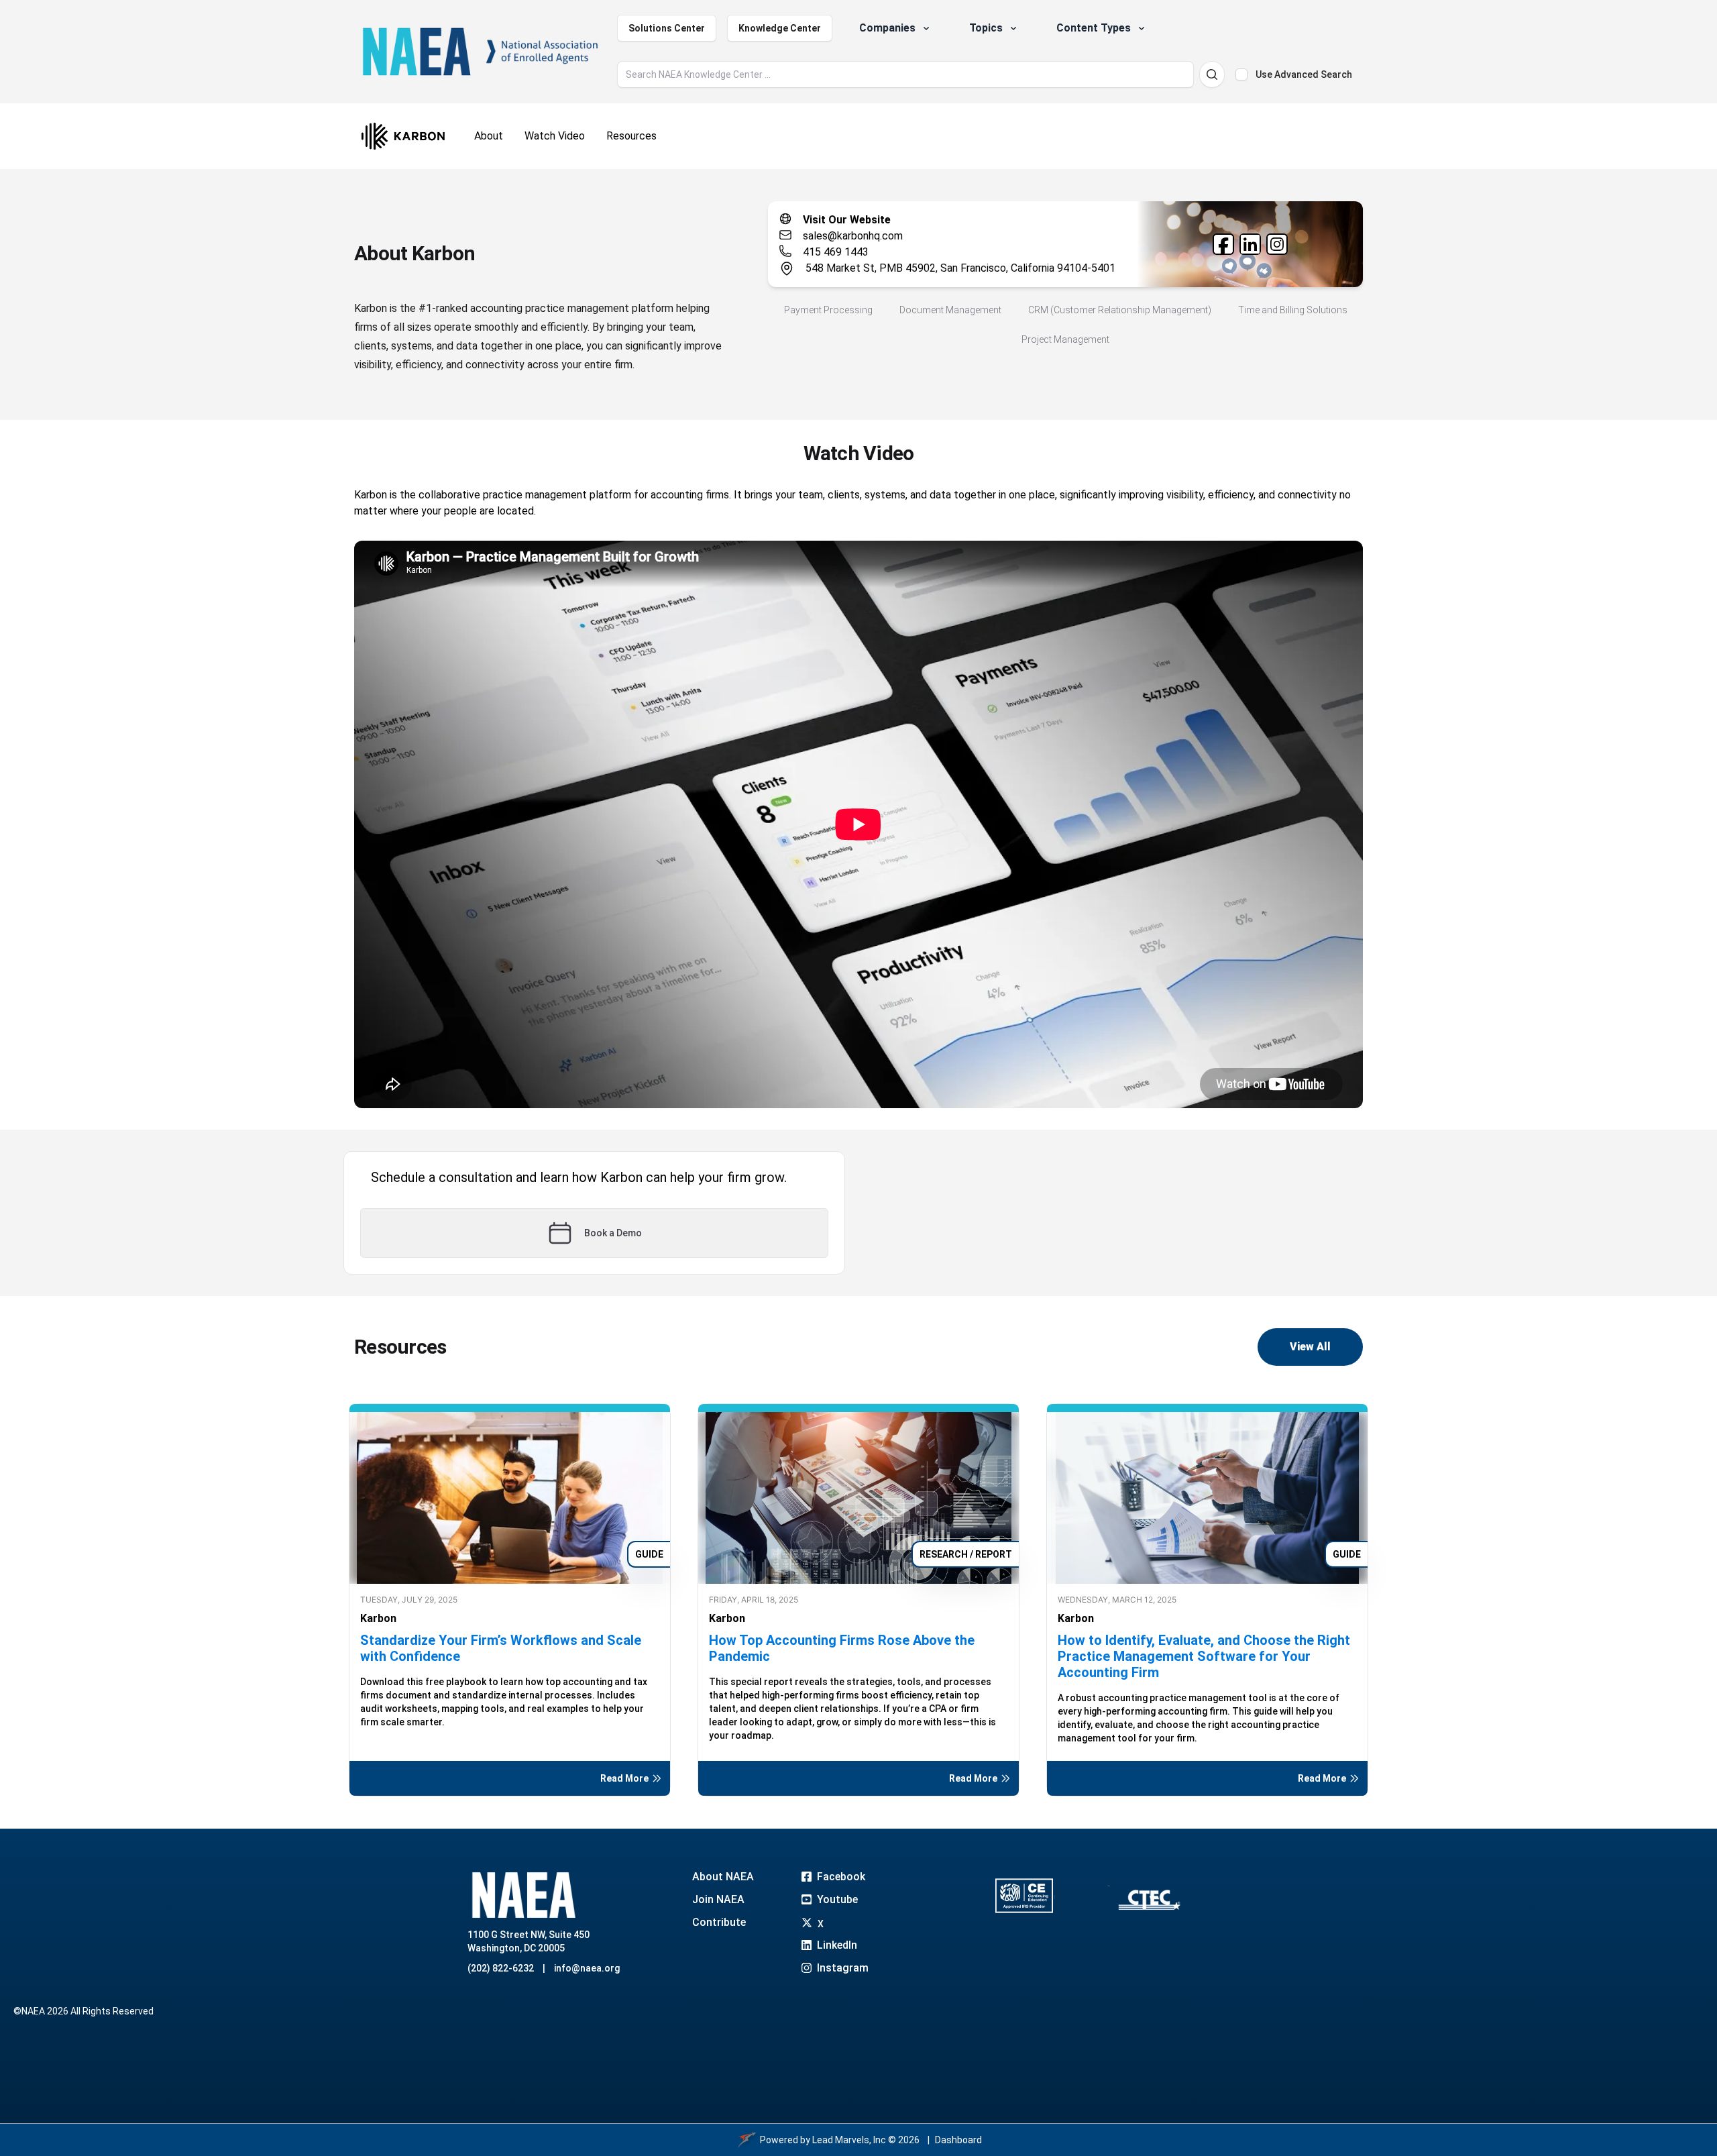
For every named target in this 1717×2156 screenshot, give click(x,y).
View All (1310, 1347)
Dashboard (958, 2140)
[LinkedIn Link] (1250, 244)
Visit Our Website (847, 220)
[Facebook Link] (1223, 244)
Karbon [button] (378, 1618)
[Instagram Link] (1277, 244)
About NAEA (723, 1877)
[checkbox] (1241, 74)
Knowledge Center (780, 28)
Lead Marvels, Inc (849, 2140)
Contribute (719, 1922)
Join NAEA (718, 1899)
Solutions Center (667, 28)
